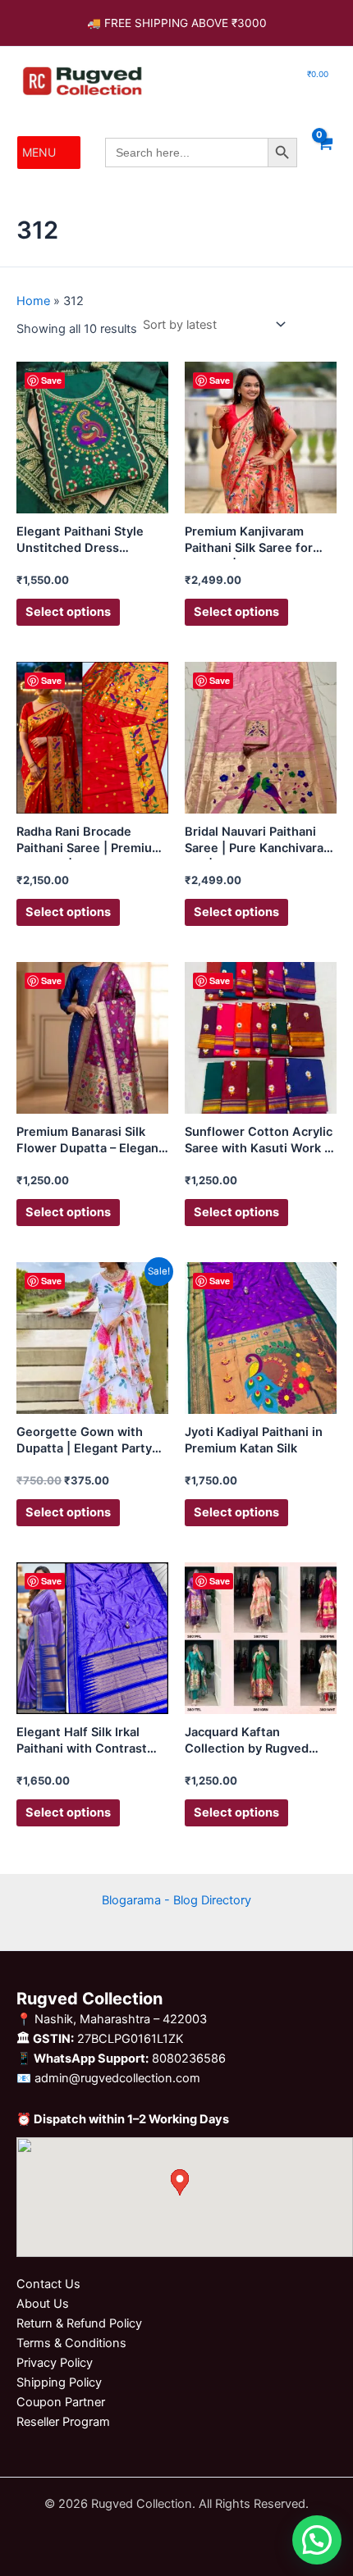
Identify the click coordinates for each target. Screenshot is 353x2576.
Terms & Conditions (71, 2343)
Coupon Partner (61, 2402)
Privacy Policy (55, 2363)
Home (33, 301)
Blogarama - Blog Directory (176, 1900)
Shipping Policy (59, 2382)
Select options (68, 612)
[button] (39, 153)
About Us (43, 2304)
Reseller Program (63, 2422)
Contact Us (48, 2284)
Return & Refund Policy (79, 2323)
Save (51, 380)
